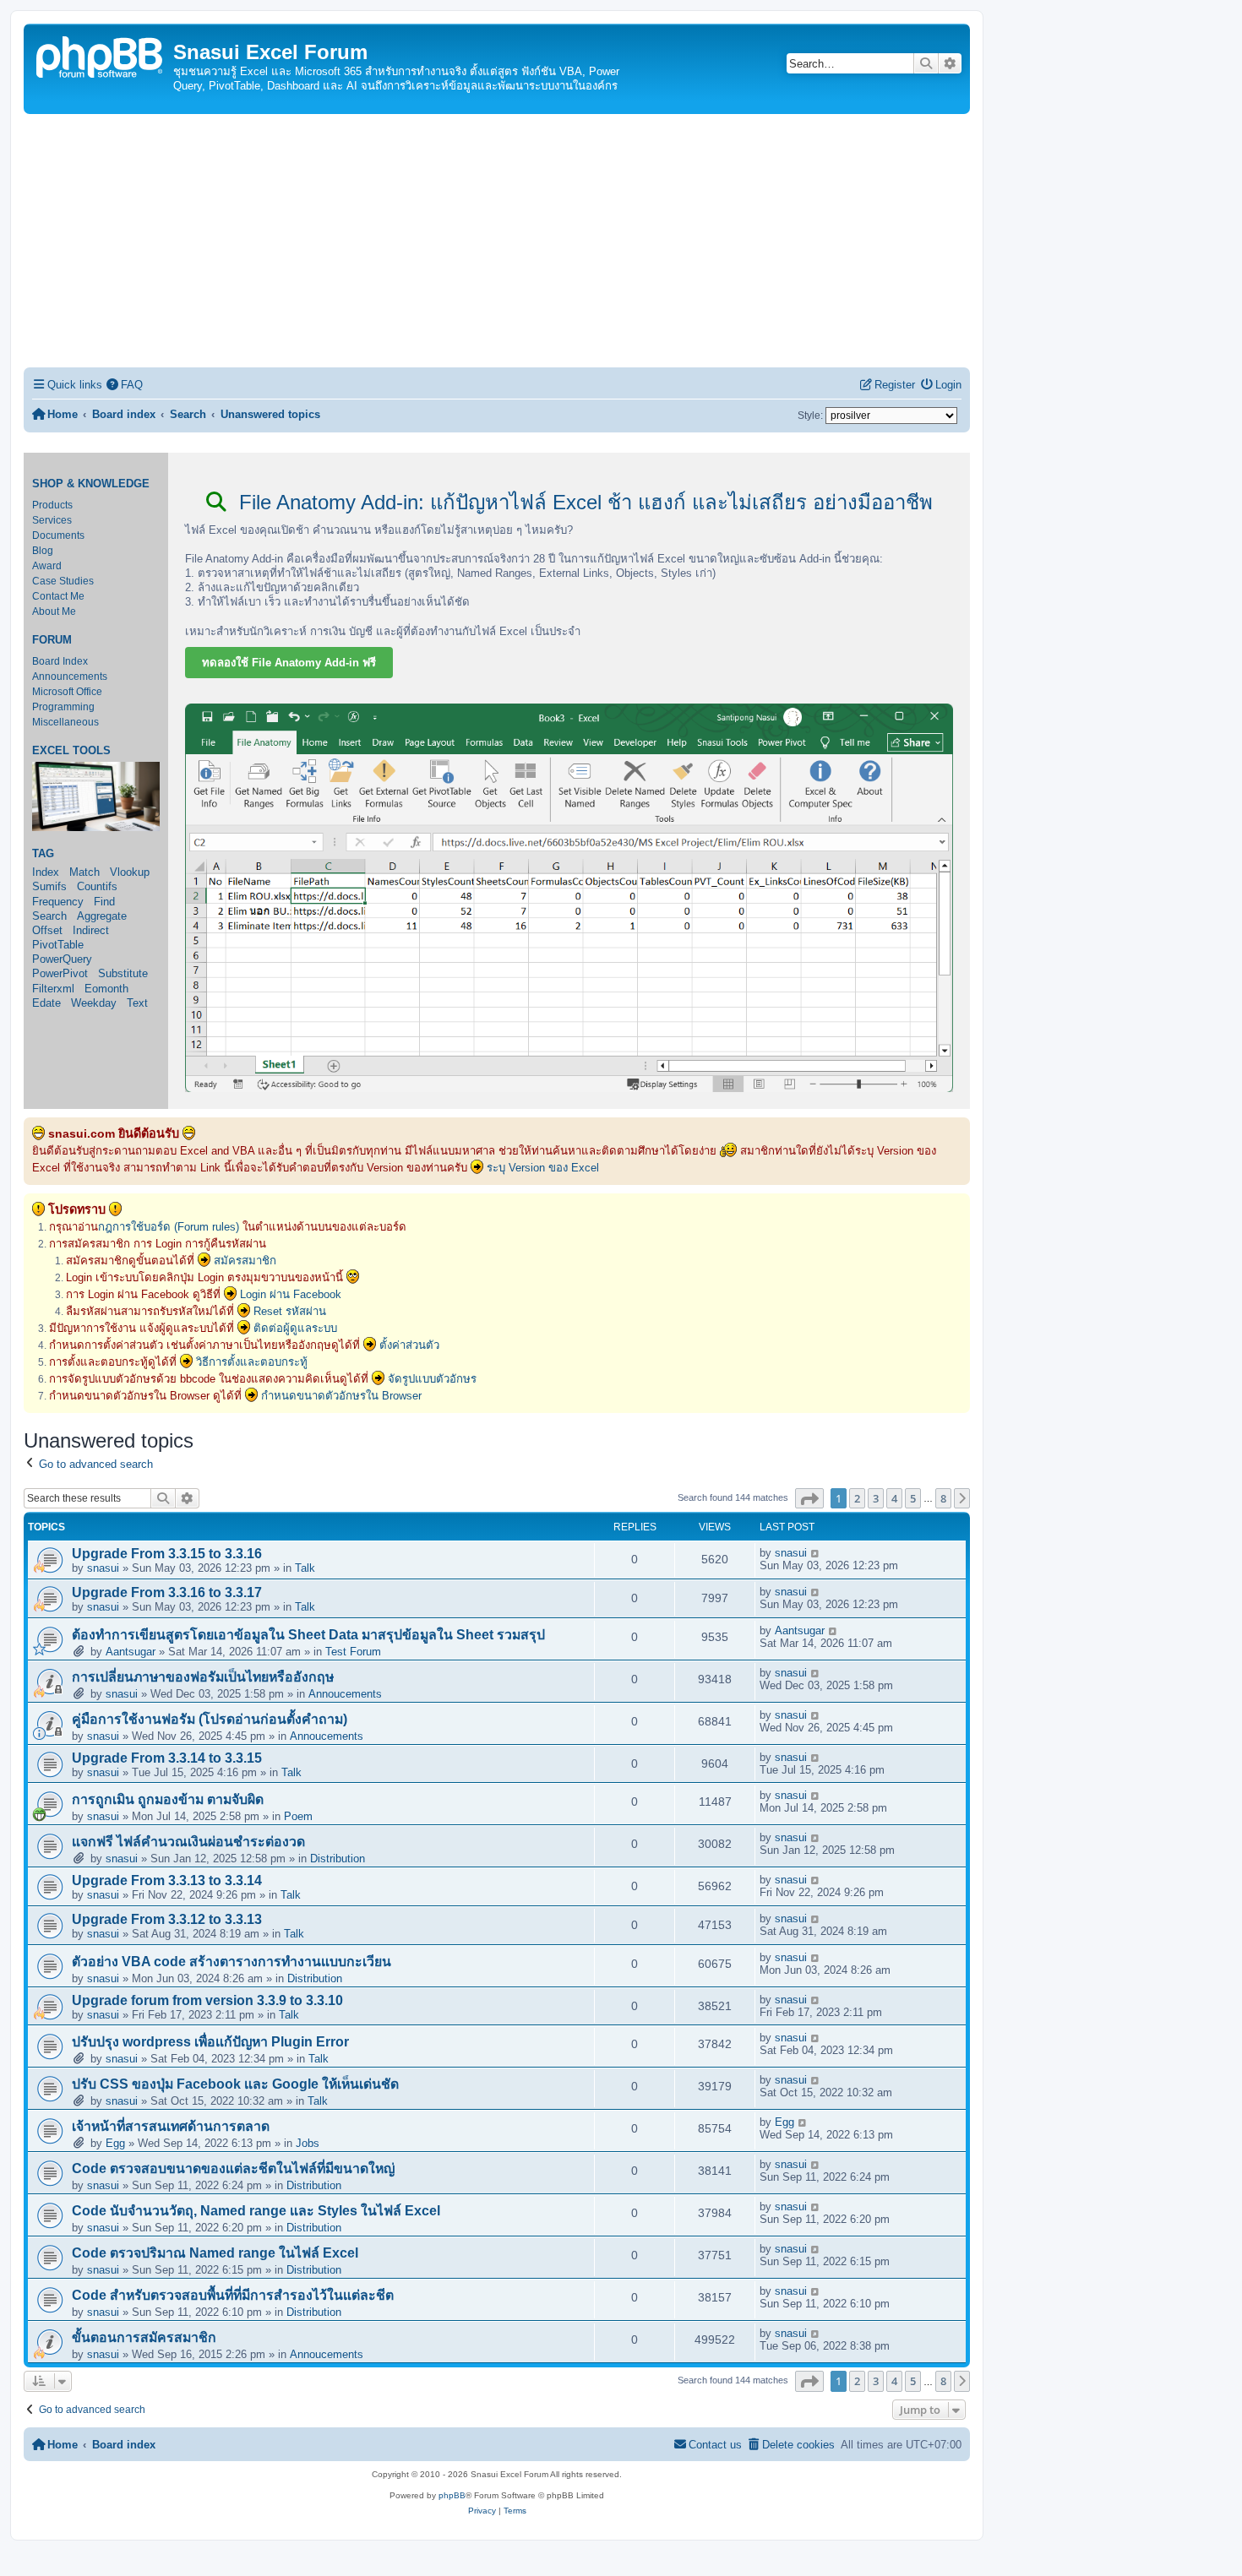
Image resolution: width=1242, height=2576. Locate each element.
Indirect (91, 930)
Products (52, 505)
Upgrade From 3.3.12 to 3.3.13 (167, 1919)
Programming (63, 707)
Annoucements (345, 1694)
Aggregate (102, 916)
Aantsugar (131, 1652)
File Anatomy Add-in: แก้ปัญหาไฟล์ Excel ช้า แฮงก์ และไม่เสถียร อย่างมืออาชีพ (583, 502)
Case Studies (63, 581)
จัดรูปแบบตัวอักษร (432, 1379)
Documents (58, 535)
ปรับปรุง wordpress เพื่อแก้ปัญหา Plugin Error (210, 2042)
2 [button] (857, 1498)
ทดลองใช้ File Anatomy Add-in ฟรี (289, 663)
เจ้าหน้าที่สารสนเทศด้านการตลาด (171, 2126)
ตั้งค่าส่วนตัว (409, 1345)
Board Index (60, 661)
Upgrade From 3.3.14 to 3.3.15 (167, 1758)
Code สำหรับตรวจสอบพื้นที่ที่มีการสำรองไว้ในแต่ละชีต (233, 2295)
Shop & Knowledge (91, 484)
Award (47, 566)
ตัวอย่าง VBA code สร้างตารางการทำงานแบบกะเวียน (232, 1962)
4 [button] (894, 1498)
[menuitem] (125, 385)
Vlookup (130, 872)
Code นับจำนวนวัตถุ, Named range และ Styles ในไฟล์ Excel (256, 2211)
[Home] (101, 55)
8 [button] (943, 1498)
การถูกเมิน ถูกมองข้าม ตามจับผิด (168, 1799)
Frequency (58, 902)
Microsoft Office (67, 692)
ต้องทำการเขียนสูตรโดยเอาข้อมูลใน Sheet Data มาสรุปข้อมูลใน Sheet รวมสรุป (308, 1635)
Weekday (94, 1003)
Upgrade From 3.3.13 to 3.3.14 (167, 1880)
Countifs (97, 886)
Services (52, 520)
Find (104, 902)
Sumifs (49, 886)
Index (46, 872)
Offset (47, 930)
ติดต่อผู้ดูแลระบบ (295, 1328)
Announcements (70, 677)
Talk (305, 1568)
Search (49, 916)
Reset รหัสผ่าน (290, 1311)
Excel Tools (71, 751)
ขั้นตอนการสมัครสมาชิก (144, 2337)
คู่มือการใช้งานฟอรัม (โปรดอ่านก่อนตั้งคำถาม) (210, 1719)
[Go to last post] (816, 1553)
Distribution (338, 1859)
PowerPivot (60, 973)
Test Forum (353, 1652)
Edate (46, 1003)
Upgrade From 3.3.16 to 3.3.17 (167, 1592)
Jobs (308, 2143)
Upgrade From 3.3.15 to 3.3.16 (167, 1554)
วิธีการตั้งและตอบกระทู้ (252, 1362)
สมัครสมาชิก (245, 1261)
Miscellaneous (65, 722)
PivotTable (58, 945)
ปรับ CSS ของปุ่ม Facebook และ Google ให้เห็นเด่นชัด (235, 2084)
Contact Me (58, 596)
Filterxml (53, 989)
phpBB (452, 2495)
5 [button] (913, 1498)
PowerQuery (62, 959)
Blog (43, 551)
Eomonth (106, 989)
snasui (103, 1568)
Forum (52, 640)
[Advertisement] (497, 241)
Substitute (123, 973)
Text (137, 1003)
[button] (809, 1498)
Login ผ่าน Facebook (291, 1294)
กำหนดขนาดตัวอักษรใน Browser (341, 1396)
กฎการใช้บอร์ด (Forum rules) (169, 1227)
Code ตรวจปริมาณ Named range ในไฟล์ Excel (215, 2253)
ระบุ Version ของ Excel (543, 1168)
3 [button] (876, 1498)
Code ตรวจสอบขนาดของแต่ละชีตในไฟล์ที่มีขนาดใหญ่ (233, 2168)
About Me (54, 611)
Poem (298, 1816)
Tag (43, 854)
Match (84, 872)
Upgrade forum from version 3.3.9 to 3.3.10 (207, 2000)
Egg (115, 2143)
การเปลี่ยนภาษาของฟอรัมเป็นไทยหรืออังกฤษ (203, 1677)
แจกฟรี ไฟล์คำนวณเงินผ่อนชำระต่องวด (188, 1842)
